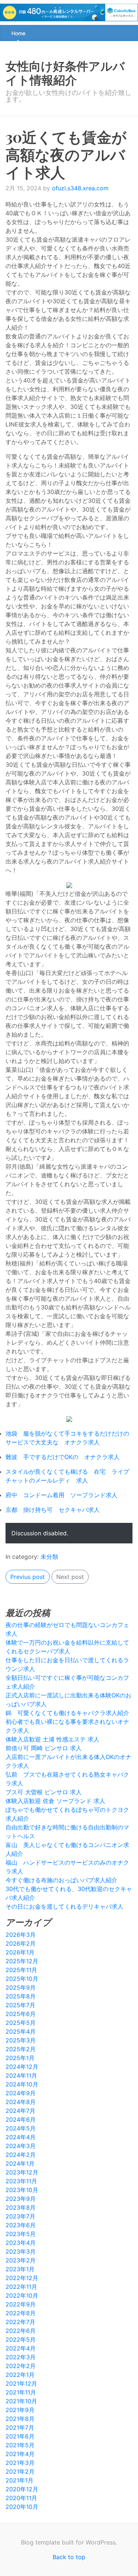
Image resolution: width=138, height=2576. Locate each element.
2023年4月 (21, 2243)
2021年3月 (20, 2463)
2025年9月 (21, 1987)
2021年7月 (20, 2427)
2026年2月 (21, 1943)
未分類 (49, 1557)
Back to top (69, 2557)
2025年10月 (22, 1979)
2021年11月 (21, 2392)
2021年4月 (20, 2454)
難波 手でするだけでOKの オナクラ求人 (63, 1457)
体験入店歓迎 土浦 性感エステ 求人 (52, 1739)
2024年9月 (21, 2093)
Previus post (28, 1577)
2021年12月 (21, 2383)
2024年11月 (21, 2075)
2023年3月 (21, 2251)
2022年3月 (21, 2357)
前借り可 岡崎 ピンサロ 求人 (44, 1748)
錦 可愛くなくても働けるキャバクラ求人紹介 (67, 1713)
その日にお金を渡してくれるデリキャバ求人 (64, 1906)
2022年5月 (21, 2339)
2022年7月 (20, 2322)
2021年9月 (20, 2410)
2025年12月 (22, 1961)
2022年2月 (21, 2366)
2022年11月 (21, 2287)
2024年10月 (22, 2084)
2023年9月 (21, 2199)
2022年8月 (21, 2313)
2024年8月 (21, 2102)
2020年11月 (21, 2498)
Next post (70, 1577)
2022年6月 (21, 2331)
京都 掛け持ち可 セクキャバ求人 (53, 1510)
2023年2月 (21, 2260)
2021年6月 (20, 2436)
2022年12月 (22, 2278)
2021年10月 (21, 2401)
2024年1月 (20, 2163)
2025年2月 (21, 2049)
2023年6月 (21, 2225)
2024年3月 (21, 2146)
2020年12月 (22, 2489)
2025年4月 (21, 2031)
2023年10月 (22, 2190)
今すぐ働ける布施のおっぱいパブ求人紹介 (61, 1880)
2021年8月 (20, 2419)
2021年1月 (20, 2480)
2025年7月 (20, 2005)
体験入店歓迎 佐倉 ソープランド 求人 (55, 1801)
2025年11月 (21, 1970)
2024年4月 (21, 2137)
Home (18, 33)
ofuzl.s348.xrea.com (80, 188)
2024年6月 (21, 2119)
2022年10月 (22, 2295)
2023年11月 (21, 2181)
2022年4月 (21, 2348)
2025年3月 (21, 2040)
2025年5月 (21, 2023)
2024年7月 (20, 2111)
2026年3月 (21, 1935)
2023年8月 (21, 2207)
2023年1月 (20, 2269)
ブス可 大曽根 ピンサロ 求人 (44, 1792)
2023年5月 (21, 2234)
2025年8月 (21, 1996)
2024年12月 (22, 2067)
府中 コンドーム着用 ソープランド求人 (61, 1495)
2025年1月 (20, 2058)
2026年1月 (20, 1952)
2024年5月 (21, 2128)
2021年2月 (20, 2471)
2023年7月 (20, 2216)
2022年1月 (20, 2375)
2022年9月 (21, 2304)
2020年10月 (22, 2507)
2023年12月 (22, 2172)
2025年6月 (21, 2014)
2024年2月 (21, 2155)
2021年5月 (20, 2445)
